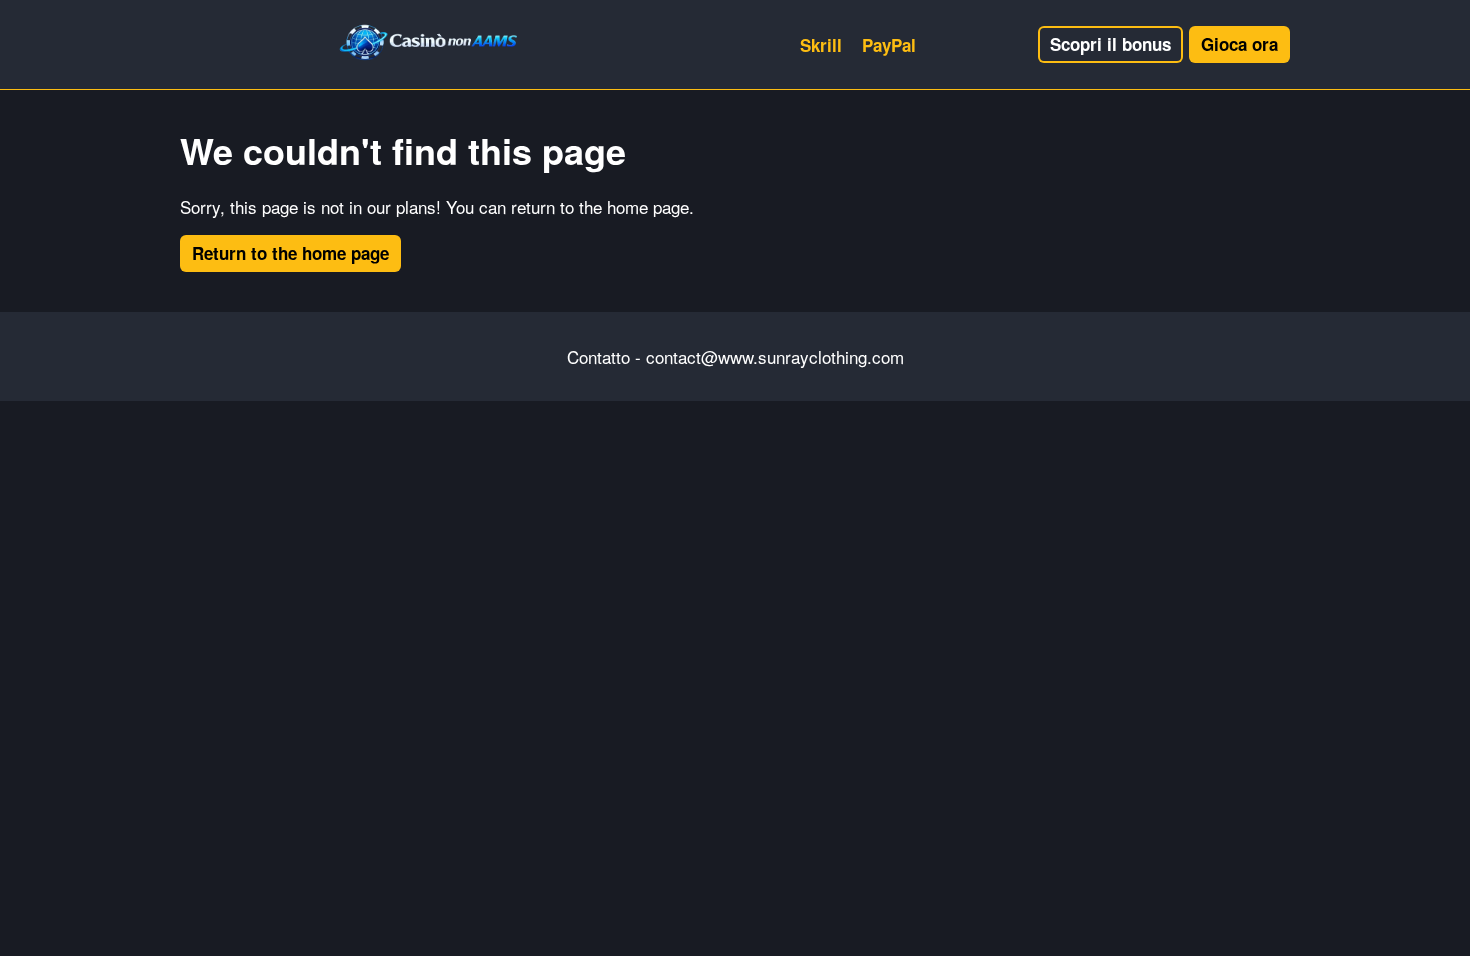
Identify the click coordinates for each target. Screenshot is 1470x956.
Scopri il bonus (1110, 44)
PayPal (889, 45)
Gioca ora (1239, 44)
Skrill (821, 45)
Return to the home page (290, 253)
